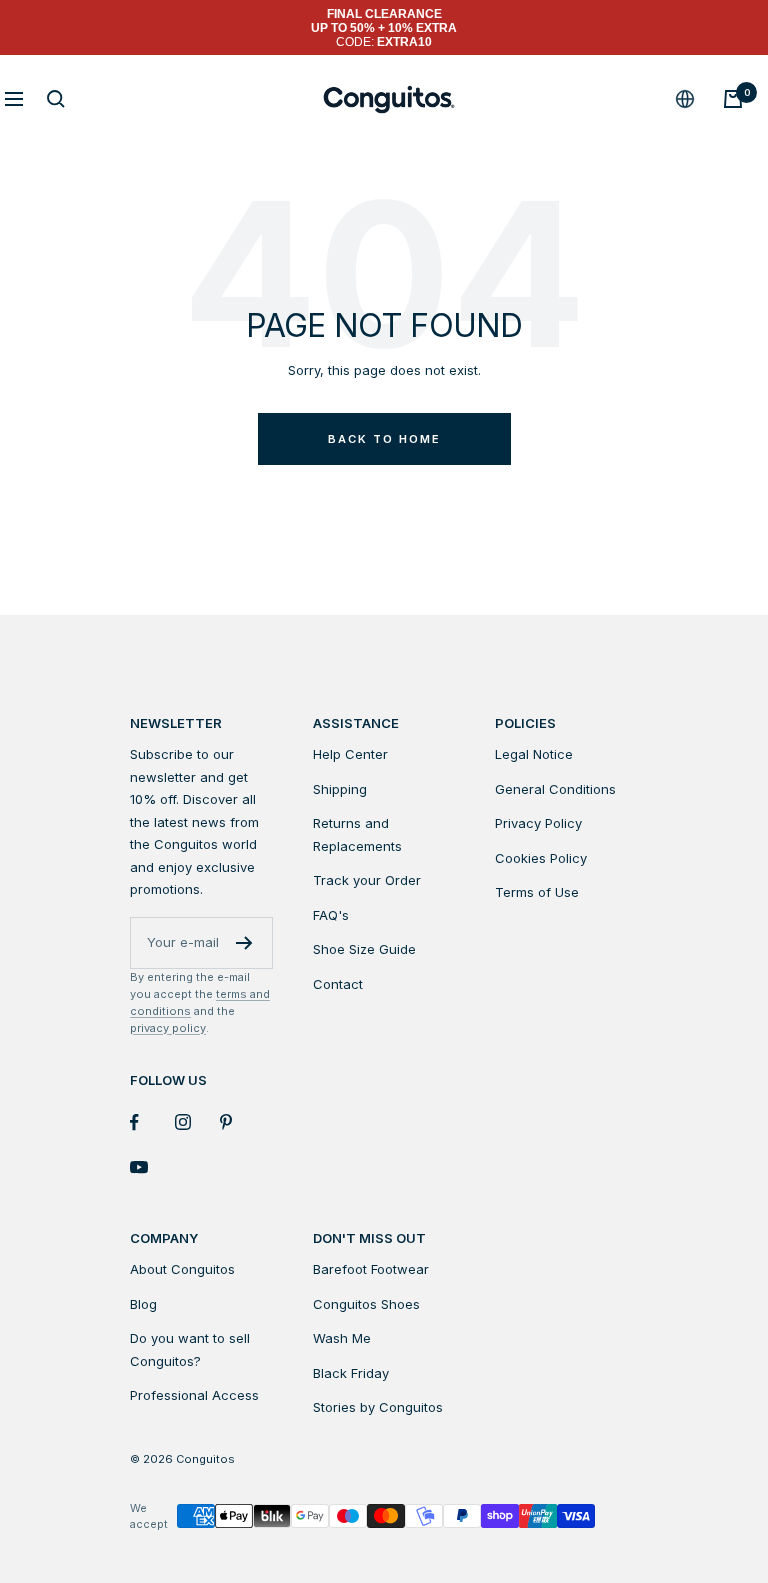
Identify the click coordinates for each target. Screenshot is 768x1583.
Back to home (384, 439)
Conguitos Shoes (366, 1304)
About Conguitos (182, 1269)
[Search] (56, 99)
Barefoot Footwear (371, 1269)
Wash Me (342, 1338)
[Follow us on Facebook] (152, 1122)
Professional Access (194, 1395)
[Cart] (733, 99)
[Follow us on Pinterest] (242, 1122)
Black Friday (351, 1373)
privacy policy (168, 1028)
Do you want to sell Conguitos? (190, 1349)
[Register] (244, 943)
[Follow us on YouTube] (152, 1167)
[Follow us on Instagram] (197, 1122)
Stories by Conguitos (378, 1407)
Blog (143, 1304)
